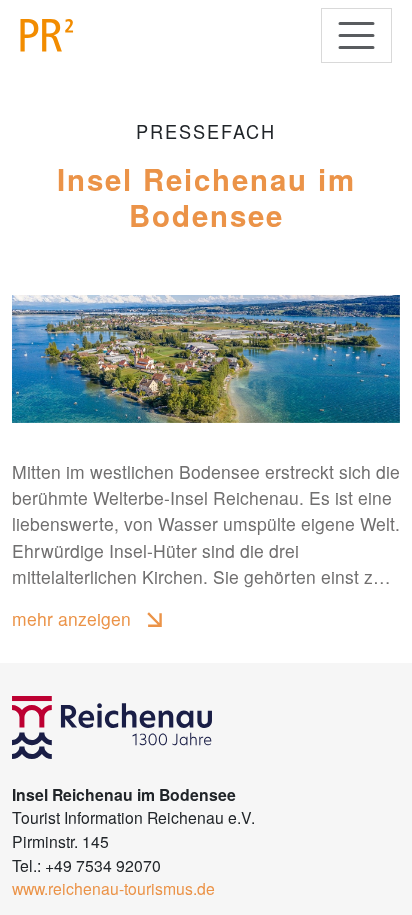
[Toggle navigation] (356, 35)
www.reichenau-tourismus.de (113, 888)
